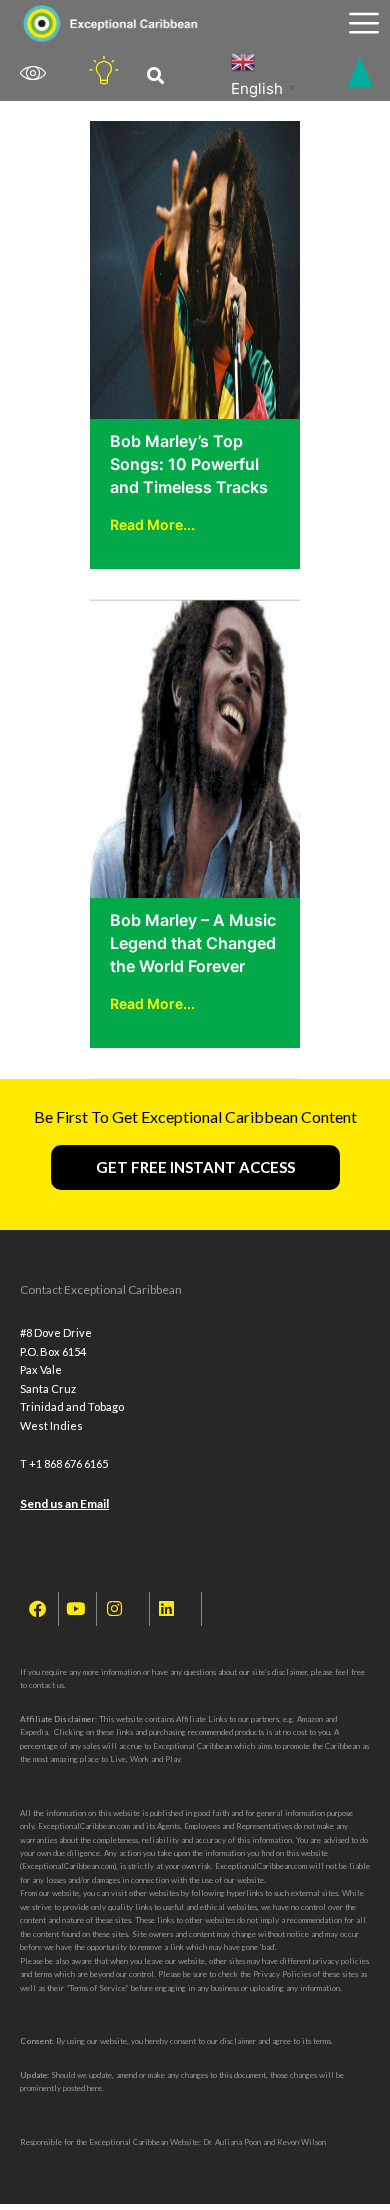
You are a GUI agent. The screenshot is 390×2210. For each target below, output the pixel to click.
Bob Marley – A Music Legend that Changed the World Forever (193, 943)
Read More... (152, 524)
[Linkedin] (167, 1609)
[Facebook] (37, 1609)
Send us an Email (64, 1503)
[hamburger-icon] (363, 23)
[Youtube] (76, 1609)
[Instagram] (114, 1609)
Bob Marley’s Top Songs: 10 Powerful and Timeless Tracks (189, 464)
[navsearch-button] (155, 76)
